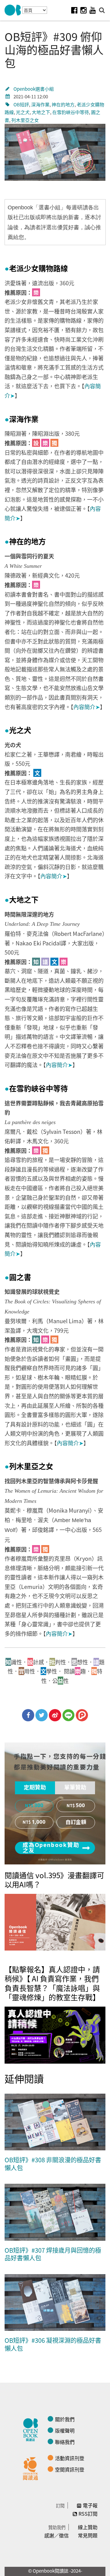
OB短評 (21, 104)
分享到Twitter (42, 1715)
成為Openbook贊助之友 (51, 1848)
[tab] (35, 1788)
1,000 (39, 1822)
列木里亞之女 (25, 120)
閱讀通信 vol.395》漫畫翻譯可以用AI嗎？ (54, 1880)
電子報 (90, 2505)
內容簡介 (87, 707)
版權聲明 (65, 2430)
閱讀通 (32, 2468)
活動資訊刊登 (70, 2458)
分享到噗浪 (82, 1715)
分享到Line (68, 1715)
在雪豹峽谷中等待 (71, 112)
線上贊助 (88, 2527)
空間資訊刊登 (70, 2469)
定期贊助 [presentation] (35, 1788)
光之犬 (23, 112)
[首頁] (13, 10)
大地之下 (41, 112)
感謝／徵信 (57, 2535)
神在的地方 (63, 104)
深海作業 (40, 104)
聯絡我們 (65, 2442)
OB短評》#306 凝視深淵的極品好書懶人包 (53, 2344)
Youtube (93, 10)
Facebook (74, 10)
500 (80, 1806)
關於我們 (65, 2419)
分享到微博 (55, 1715)
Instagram (83, 10)
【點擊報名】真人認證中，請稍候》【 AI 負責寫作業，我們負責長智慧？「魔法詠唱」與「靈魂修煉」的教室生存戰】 (52, 1983)
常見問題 (88, 2535)
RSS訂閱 (88, 2513)
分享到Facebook (28, 1715)
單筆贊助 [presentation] (75, 1788)
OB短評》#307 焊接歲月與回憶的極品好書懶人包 (53, 2254)
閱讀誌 (32, 2429)
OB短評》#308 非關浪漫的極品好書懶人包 (53, 2164)
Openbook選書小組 (34, 89)
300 (39, 1806)
